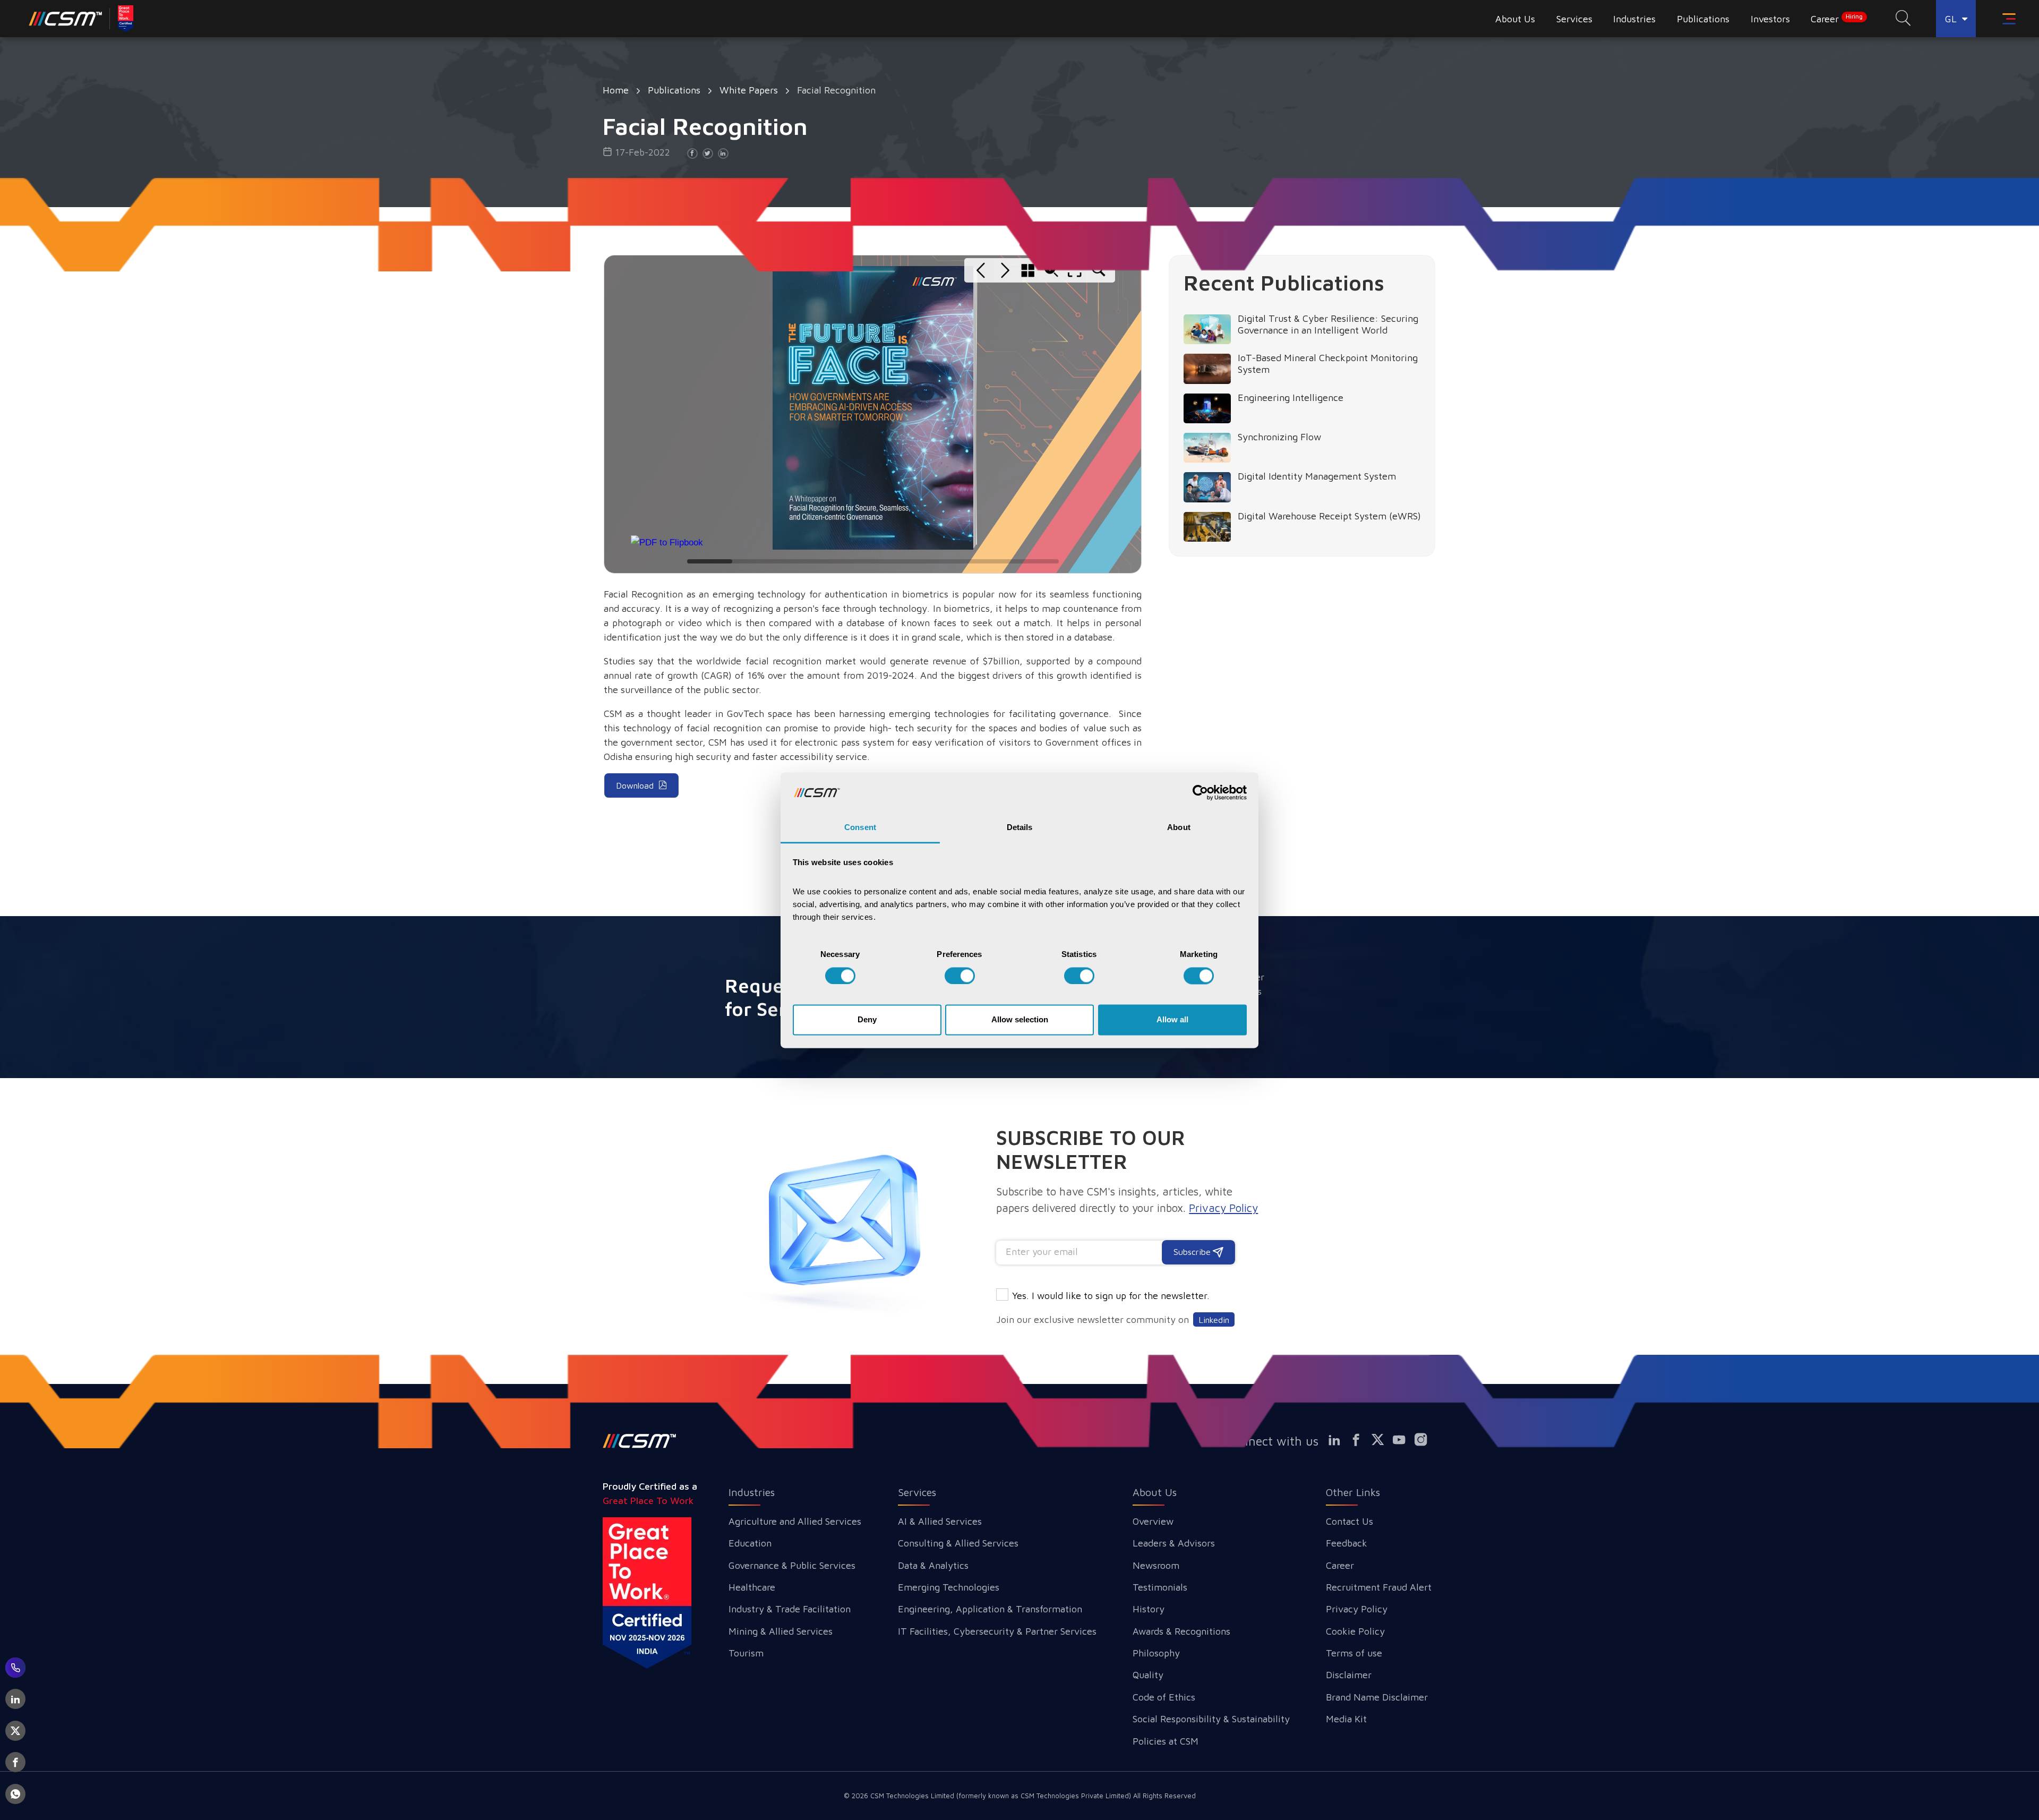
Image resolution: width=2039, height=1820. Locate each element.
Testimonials (1160, 1587)
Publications (674, 90)
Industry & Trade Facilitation (790, 1609)
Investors (1770, 19)
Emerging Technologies (949, 1587)
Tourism (746, 1653)
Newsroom (1156, 1565)
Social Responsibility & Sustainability (1211, 1719)
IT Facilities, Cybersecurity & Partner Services (997, 1631)
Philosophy (1156, 1653)
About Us (1155, 1492)
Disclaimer (1349, 1675)
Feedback (1347, 1543)
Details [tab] (1020, 828)
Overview (1153, 1521)
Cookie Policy (1355, 1631)
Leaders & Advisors (1174, 1543)
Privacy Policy (1357, 1609)
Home (616, 90)
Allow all (1172, 1020)
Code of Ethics (1164, 1697)
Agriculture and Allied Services (795, 1521)
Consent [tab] (860, 828)
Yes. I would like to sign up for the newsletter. (1111, 1296)
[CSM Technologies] (82, 19)
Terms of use (1354, 1653)
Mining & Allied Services (781, 1631)
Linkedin (1214, 1319)
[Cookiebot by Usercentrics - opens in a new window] (1200, 792)
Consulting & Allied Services (958, 1543)
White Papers (749, 90)
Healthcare (752, 1587)
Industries (752, 1492)
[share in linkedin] (723, 153)
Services (917, 1492)
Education (750, 1543)
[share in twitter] (708, 153)
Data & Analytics (933, 1565)
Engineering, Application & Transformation (990, 1609)
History (1149, 1609)
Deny (867, 1020)
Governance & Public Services (792, 1565)
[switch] (960, 976)
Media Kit (1346, 1719)
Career (1837, 19)
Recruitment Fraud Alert (1379, 1587)
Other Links (1353, 1492)
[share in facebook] (692, 153)
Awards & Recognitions (1181, 1631)
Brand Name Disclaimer (1377, 1697)
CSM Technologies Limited (913, 1796)
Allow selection (1020, 1020)
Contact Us (1350, 1521)
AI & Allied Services (940, 1521)
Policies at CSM (1166, 1741)
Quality (1148, 1675)
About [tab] (1179, 828)
